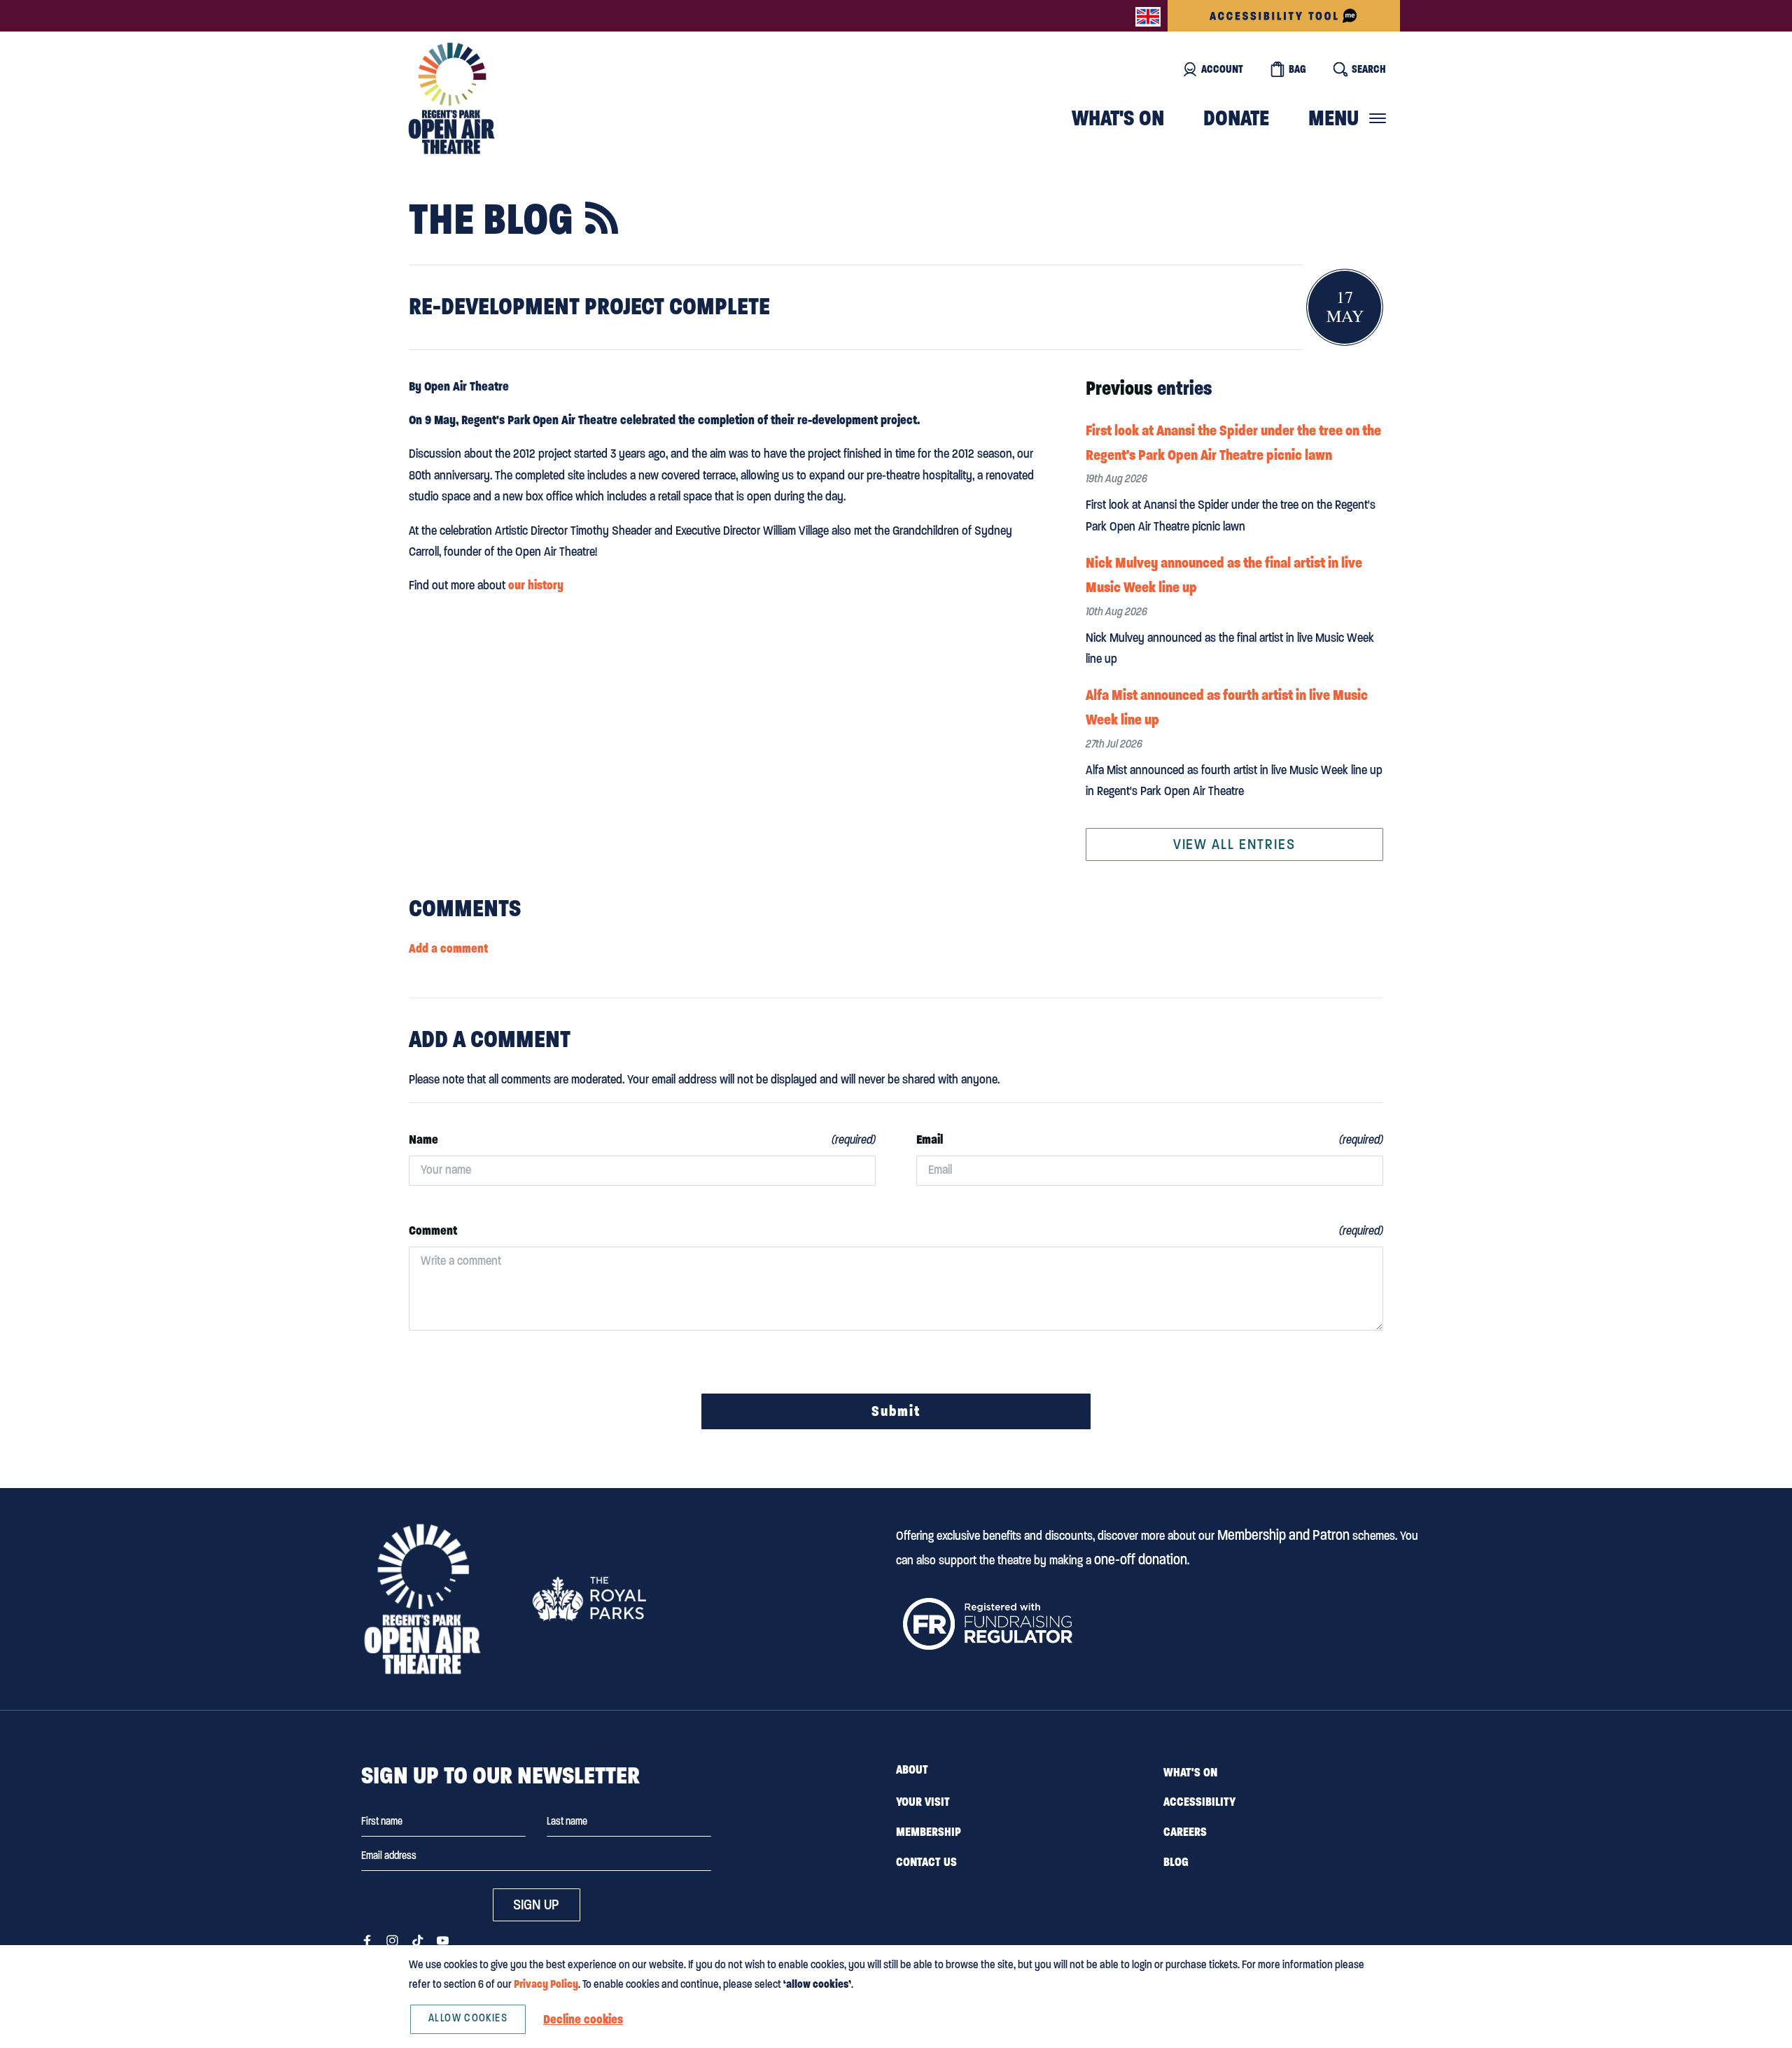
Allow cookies (468, 2018)
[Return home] (451, 98)
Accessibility (1199, 1802)
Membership (929, 1832)
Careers (1185, 1832)
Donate (1236, 118)
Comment (433, 1230)
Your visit (923, 1802)
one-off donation (1141, 1559)
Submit (896, 1411)
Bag (1297, 69)
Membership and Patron (1283, 1535)
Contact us (926, 1862)
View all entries (1234, 844)
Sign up (536, 1905)
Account (1222, 69)
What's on (1118, 118)
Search (1369, 69)
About (912, 1769)
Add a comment (448, 948)
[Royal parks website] (589, 1599)
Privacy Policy (546, 1984)
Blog (1176, 1862)
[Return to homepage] (422, 1599)
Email (930, 1139)
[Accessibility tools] (1284, 16)
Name (423, 1139)
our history (536, 585)
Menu (1333, 118)
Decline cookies (583, 2019)
